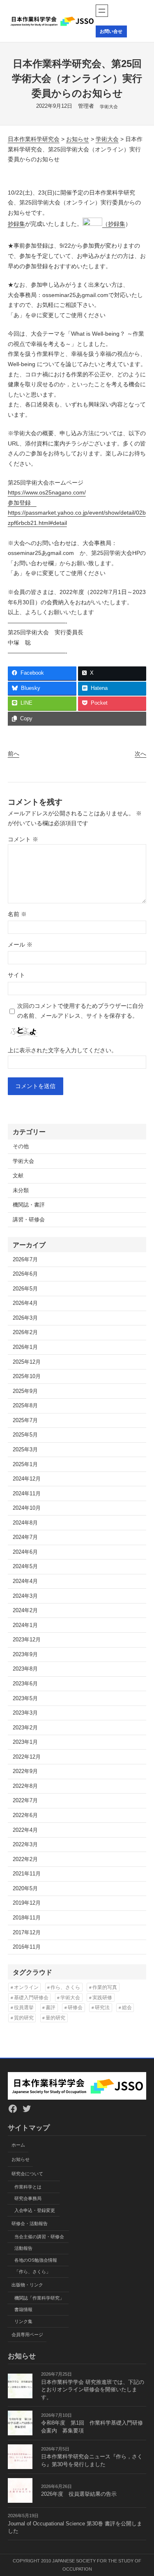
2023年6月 (25, 1684)
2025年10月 (27, 1376)
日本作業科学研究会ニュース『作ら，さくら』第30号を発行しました (92, 2461)
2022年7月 (25, 1801)
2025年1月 (25, 1464)
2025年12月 (27, 1362)
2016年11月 (27, 1947)
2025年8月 (25, 1406)
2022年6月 (25, 1815)
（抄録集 (114, 224)
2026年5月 (25, 1289)
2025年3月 (25, 1450)
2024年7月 (25, 1537)
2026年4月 (25, 1303)
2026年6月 (25, 1274)
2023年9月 (25, 1655)
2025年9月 (25, 1391)
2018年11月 (27, 1918)
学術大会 (109, 107)
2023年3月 (25, 1713)
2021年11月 (27, 1874)
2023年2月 (25, 1728)
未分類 (21, 1191)
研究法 (102, 2007)
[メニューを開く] (102, 11)
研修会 (75, 2007)
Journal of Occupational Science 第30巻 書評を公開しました (75, 2528)
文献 (18, 1176)
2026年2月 (25, 1332)
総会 (127, 2007)
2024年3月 (25, 1596)
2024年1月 (25, 1625)
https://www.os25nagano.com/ (47, 492)
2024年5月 (25, 1566)
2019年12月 (27, 1903)
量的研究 (55, 2018)
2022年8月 (25, 1786)
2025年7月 (25, 1420)
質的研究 (24, 2018)
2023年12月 (27, 1640)
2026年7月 (25, 1260)
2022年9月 (25, 1771)
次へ (140, 754)
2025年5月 (25, 1435)
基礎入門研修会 (31, 1998)
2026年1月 (25, 1347)
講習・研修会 (29, 1220)
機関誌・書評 (29, 1205)
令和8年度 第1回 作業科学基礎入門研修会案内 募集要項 (92, 2427)
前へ (14, 754)
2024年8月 (25, 1523)
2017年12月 (27, 1933)
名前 (17, 914)
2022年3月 (25, 1845)
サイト (16, 975)
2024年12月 (27, 1479)
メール (20, 945)
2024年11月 (27, 1494)
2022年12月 (27, 1757)
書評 (51, 2007)
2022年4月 (25, 1830)
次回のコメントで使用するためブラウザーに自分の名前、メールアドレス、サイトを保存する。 (80, 1011)
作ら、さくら (65, 1987)
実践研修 (102, 1998)
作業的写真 (105, 1987)
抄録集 (16, 224)
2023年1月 (25, 1742)
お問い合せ (111, 31)
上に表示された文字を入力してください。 (62, 1050)
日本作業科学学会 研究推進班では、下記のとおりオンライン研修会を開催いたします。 (93, 2390)
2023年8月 (25, 1669)
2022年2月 (25, 1859)
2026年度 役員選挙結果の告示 (79, 2494)
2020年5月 (25, 1889)
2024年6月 (25, 1552)
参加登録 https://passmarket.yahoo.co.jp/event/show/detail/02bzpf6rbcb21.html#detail (77, 513)
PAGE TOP (142, 2492)
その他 (21, 1146)
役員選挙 (24, 2007)
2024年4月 (25, 1581)
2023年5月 (25, 1699)
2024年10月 (27, 1508)
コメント (23, 839)
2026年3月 (25, 1318)
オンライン (26, 1987)
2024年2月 (25, 1611)
